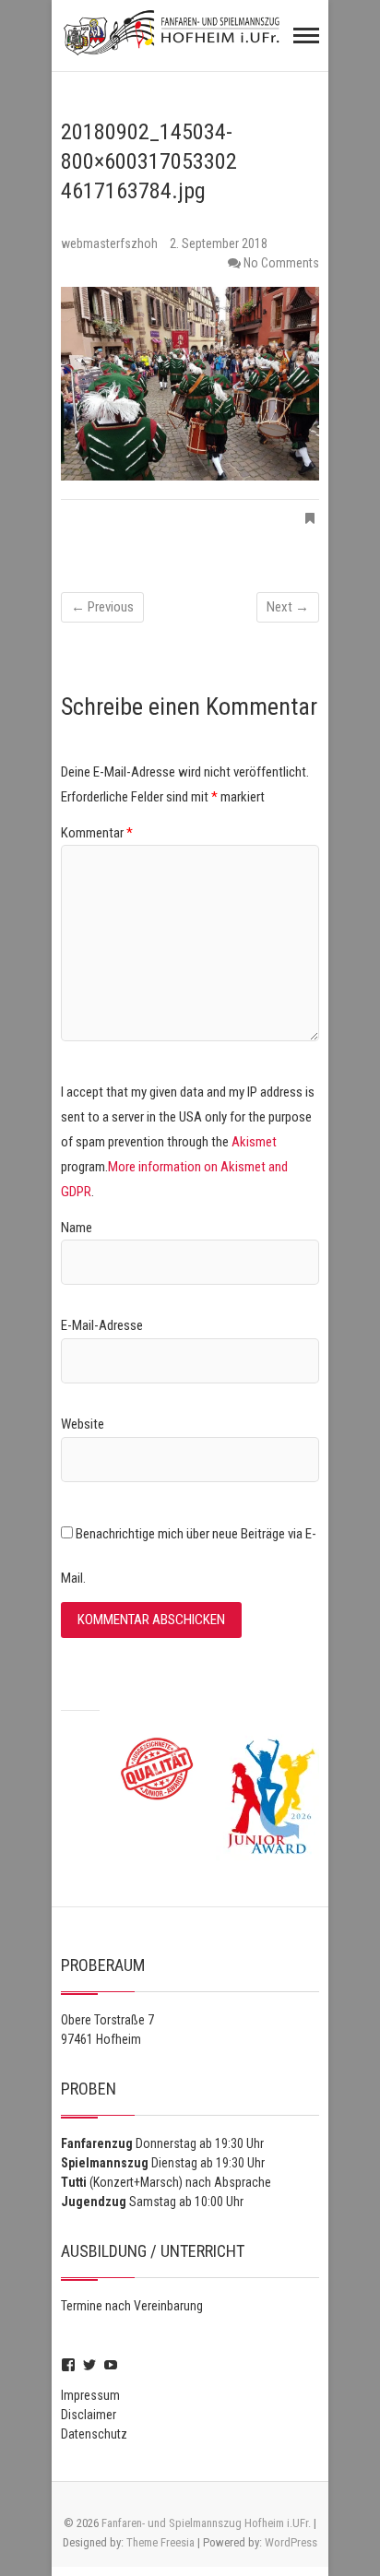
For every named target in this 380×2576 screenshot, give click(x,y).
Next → (288, 607)
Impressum (90, 2395)
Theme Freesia (160, 2542)
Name (77, 1228)
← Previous (102, 607)
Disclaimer (89, 2415)
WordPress (291, 2542)
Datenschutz (94, 2434)
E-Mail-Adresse (102, 1325)
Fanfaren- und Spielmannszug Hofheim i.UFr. (206, 2523)
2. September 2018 (219, 243)
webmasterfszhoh (111, 243)
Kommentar (97, 833)
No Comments (281, 263)
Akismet (254, 1142)
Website (83, 1424)
